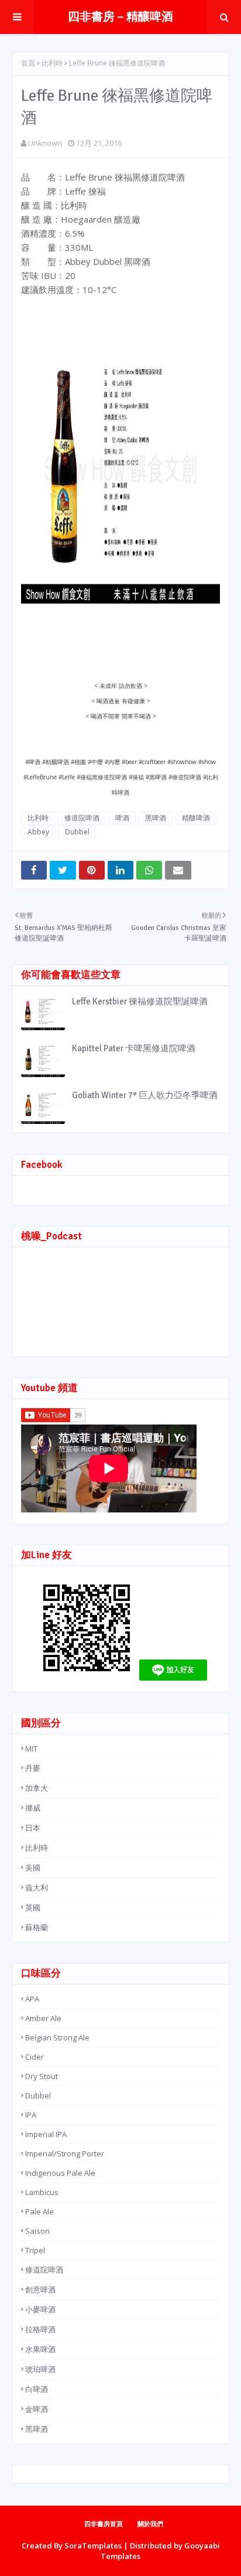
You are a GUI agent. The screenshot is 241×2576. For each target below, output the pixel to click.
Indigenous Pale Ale (60, 2173)
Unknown (45, 143)
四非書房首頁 (104, 2524)
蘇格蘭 (37, 1927)
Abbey (38, 832)
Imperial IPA (46, 2134)
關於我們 (150, 2524)
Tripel (35, 2250)
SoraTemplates (93, 2546)
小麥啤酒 (40, 2309)
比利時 (52, 63)
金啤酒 (37, 2409)
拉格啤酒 (40, 2329)
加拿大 (37, 1788)
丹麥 (33, 1768)
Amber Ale (43, 2018)
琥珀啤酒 (40, 2369)
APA (32, 1999)
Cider (35, 2057)
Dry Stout (42, 2076)
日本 (33, 1828)
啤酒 (122, 818)
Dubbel (77, 832)
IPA (31, 2115)
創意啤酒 (40, 2289)
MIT (31, 1749)
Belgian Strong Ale (57, 2037)
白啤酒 (37, 2389)
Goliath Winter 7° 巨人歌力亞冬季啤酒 (145, 1095)
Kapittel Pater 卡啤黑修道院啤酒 (134, 1048)
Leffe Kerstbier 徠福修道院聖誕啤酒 (140, 1001)
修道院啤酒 (82, 818)
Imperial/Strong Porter (65, 2154)
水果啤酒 (40, 2349)
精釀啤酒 (196, 818)
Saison (37, 2231)
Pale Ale (39, 2212)
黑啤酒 (156, 818)
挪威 (33, 1808)
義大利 (37, 1887)
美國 (33, 1868)
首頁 (28, 63)
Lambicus (42, 2192)
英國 (33, 1907)
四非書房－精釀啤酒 (120, 17)
